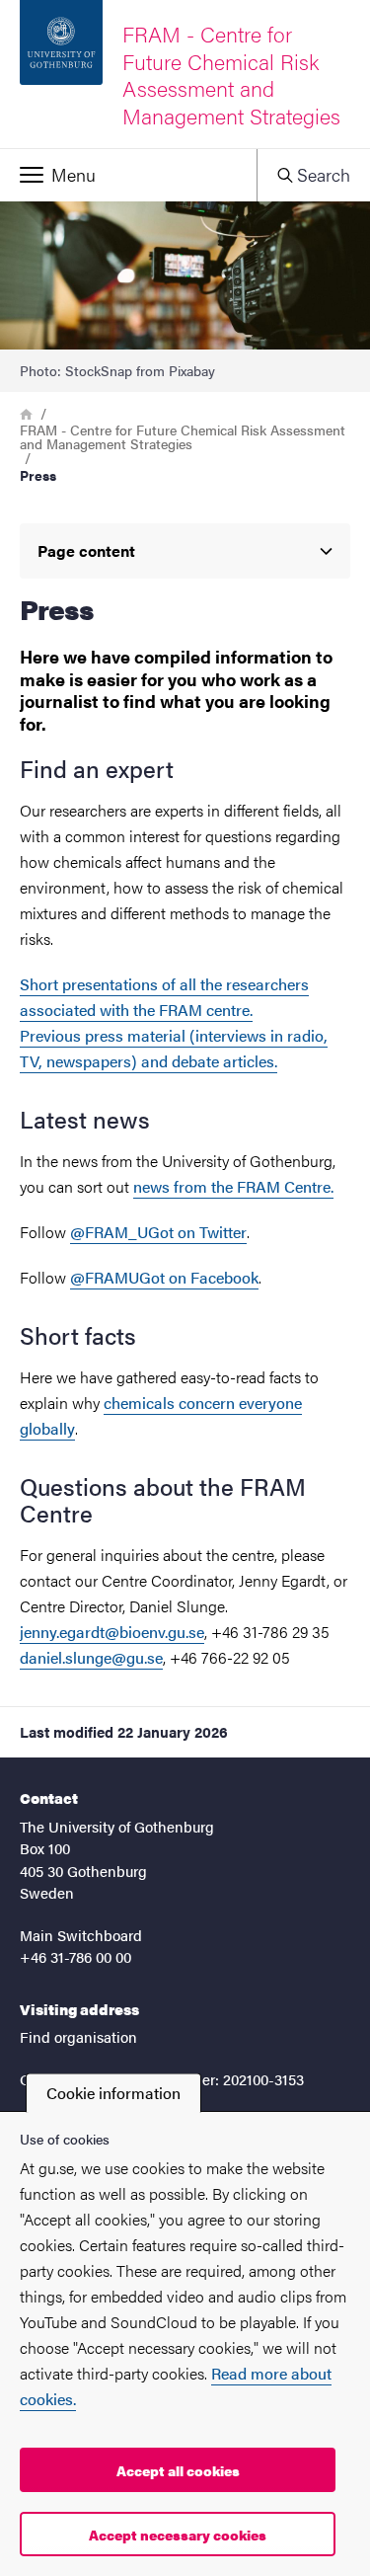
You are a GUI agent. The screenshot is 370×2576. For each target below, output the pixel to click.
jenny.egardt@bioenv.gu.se (112, 1632)
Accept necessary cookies (178, 2535)
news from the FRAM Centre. (233, 1186)
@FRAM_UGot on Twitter (158, 1232)
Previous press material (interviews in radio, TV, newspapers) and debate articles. (174, 1048)
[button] (128, 175)
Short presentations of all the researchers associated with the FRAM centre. (164, 997)
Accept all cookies (178, 2470)
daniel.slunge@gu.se (91, 1657)
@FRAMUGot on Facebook (164, 1277)
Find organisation (78, 2036)
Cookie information (113, 2093)
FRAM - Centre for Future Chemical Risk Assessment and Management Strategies (183, 436)
